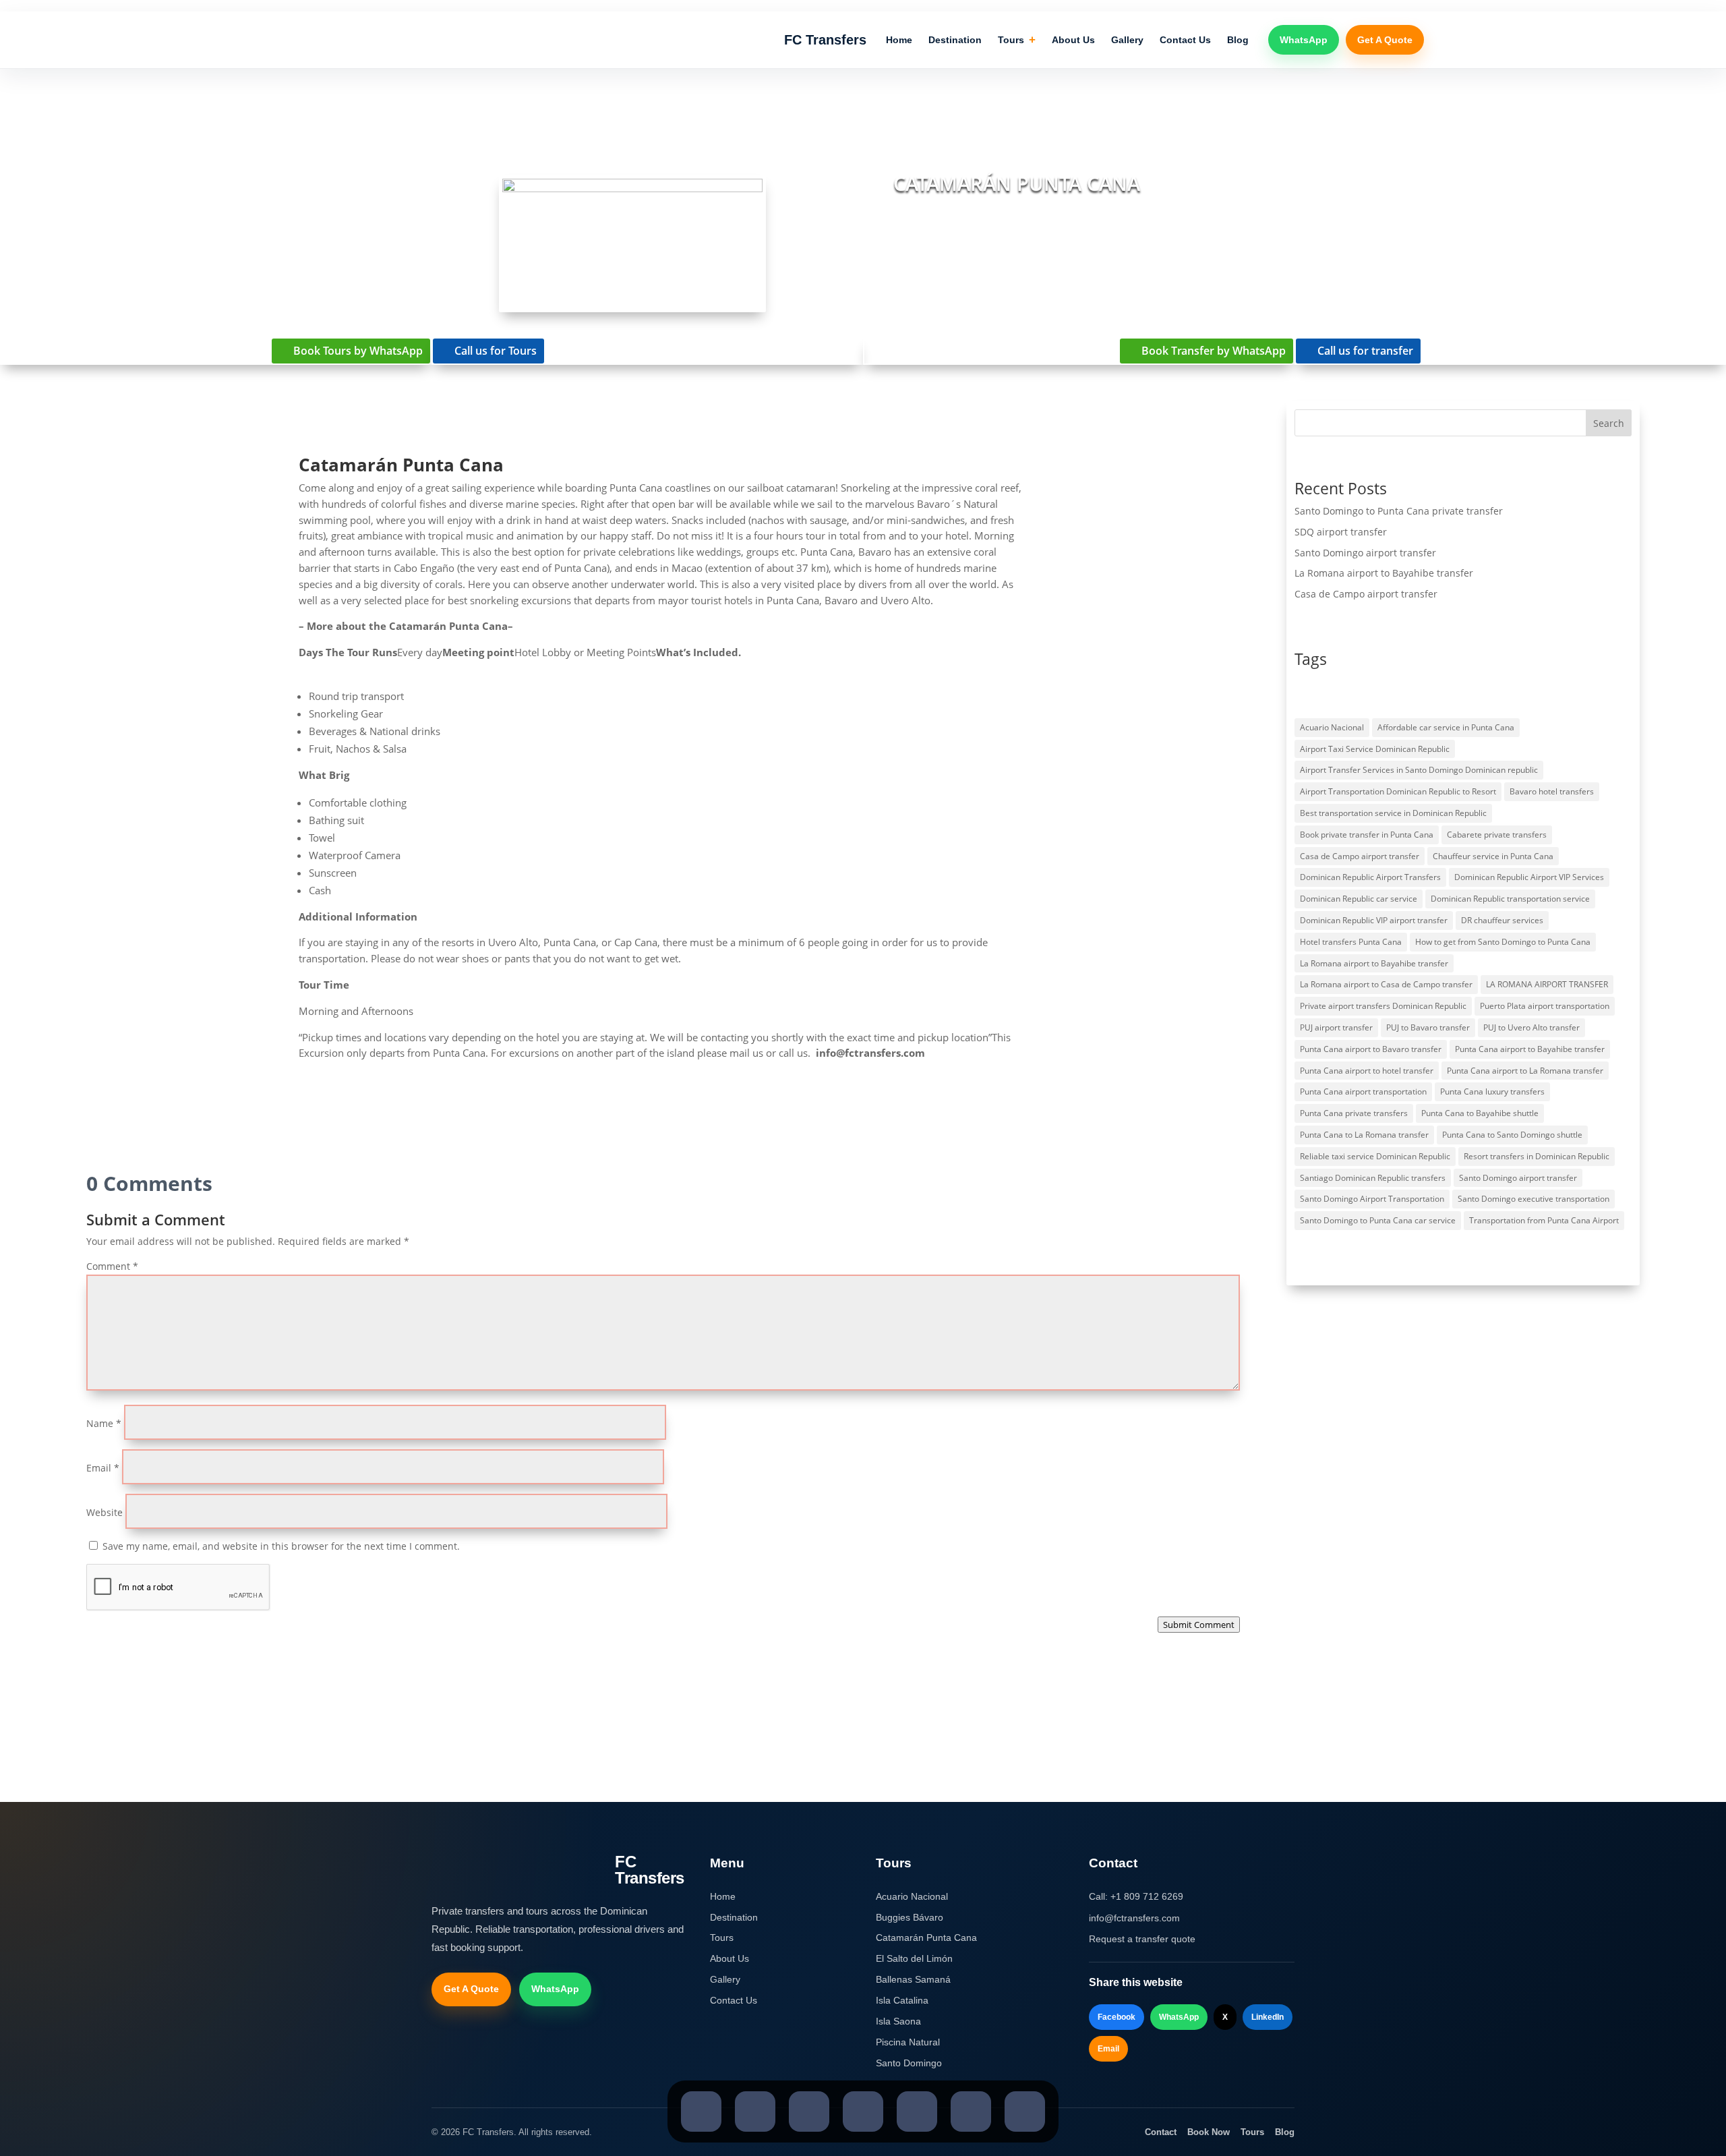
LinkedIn (1268, 2017)
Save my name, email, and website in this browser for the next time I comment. (281, 1546)
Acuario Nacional (1332, 727)
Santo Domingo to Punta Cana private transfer (1399, 511)
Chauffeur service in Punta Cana (1493, 856)
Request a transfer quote (1142, 1939)
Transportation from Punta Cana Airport (1544, 1220)
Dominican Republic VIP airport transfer (1374, 920)
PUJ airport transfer (1336, 1027)
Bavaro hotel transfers (1552, 791)
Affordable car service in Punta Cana (1446, 727)
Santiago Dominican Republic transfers (1373, 1178)
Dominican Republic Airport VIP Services (1529, 877)
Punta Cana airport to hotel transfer (1367, 1071)
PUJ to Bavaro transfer (1428, 1027)
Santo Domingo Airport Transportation (1372, 1199)
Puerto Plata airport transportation (1545, 1006)
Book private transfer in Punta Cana (1367, 835)
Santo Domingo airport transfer (1365, 553)
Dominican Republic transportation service (1510, 899)
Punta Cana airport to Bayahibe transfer (1530, 1049)
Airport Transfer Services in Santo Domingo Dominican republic (1419, 770)
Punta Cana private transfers (1354, 1113)
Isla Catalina (902, 2000)
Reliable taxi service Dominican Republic (1375, 1156)
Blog (1238, 40)
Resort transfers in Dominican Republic (1537, 1156)
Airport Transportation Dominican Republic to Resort (1398, 791)
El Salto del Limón (914, 1958)
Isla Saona (898, 2021)
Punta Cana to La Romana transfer (1364, 1135)
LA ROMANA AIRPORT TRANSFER (1547, 984)
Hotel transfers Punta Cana (1351, 942)
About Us (1073, 40)
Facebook (1117, 2017)
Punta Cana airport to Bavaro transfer (1371, 1049)
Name (104, 1423)
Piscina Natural (908, 2042)
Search (1609, 423)
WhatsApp (1304, 40)
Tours (1017, 40)
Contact (1161, 2132)
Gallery (1127, 40)
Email (103, 1468)
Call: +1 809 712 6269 (1136, 1896)
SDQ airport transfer (1341, 532)
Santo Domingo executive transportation (1534, 1199)
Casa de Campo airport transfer (1366, 594)
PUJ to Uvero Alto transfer (1531, 1027)
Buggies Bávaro (910, 1917)
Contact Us (1185, 40)
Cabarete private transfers (1497, 835)
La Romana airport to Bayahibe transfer (1384, 573)
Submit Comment (1199, 1625)
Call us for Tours (496, 351)
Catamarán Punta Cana (926, 1938)
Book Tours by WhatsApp (358, 351)
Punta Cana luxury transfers (1492, 1091)
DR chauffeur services (1502, 920)
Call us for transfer (1365, 351)
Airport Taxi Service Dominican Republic (1375, 749)
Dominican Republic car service (1359, 899)
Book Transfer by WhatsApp (1214, 351)
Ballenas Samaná (913, 1979)
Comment (112, 1266)
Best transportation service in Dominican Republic (1393, 813)
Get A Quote (1385, 40)
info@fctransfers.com (1134, 1918)
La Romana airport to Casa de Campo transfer (1386, 984)
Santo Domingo (909, 2063)
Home (899, 40)
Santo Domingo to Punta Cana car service (1378, 1220)
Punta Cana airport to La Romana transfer (1525, 1071)
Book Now (1209, 2132)
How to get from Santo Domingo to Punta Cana (1503, 942)
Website (105, 1512)
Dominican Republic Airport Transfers (1370, 877)
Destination (955, 40)
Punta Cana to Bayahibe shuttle (1480, 1113)
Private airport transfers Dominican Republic (1383, 1006)
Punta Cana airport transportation (1363, 1091)
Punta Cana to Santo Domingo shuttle (1512, 1135)
